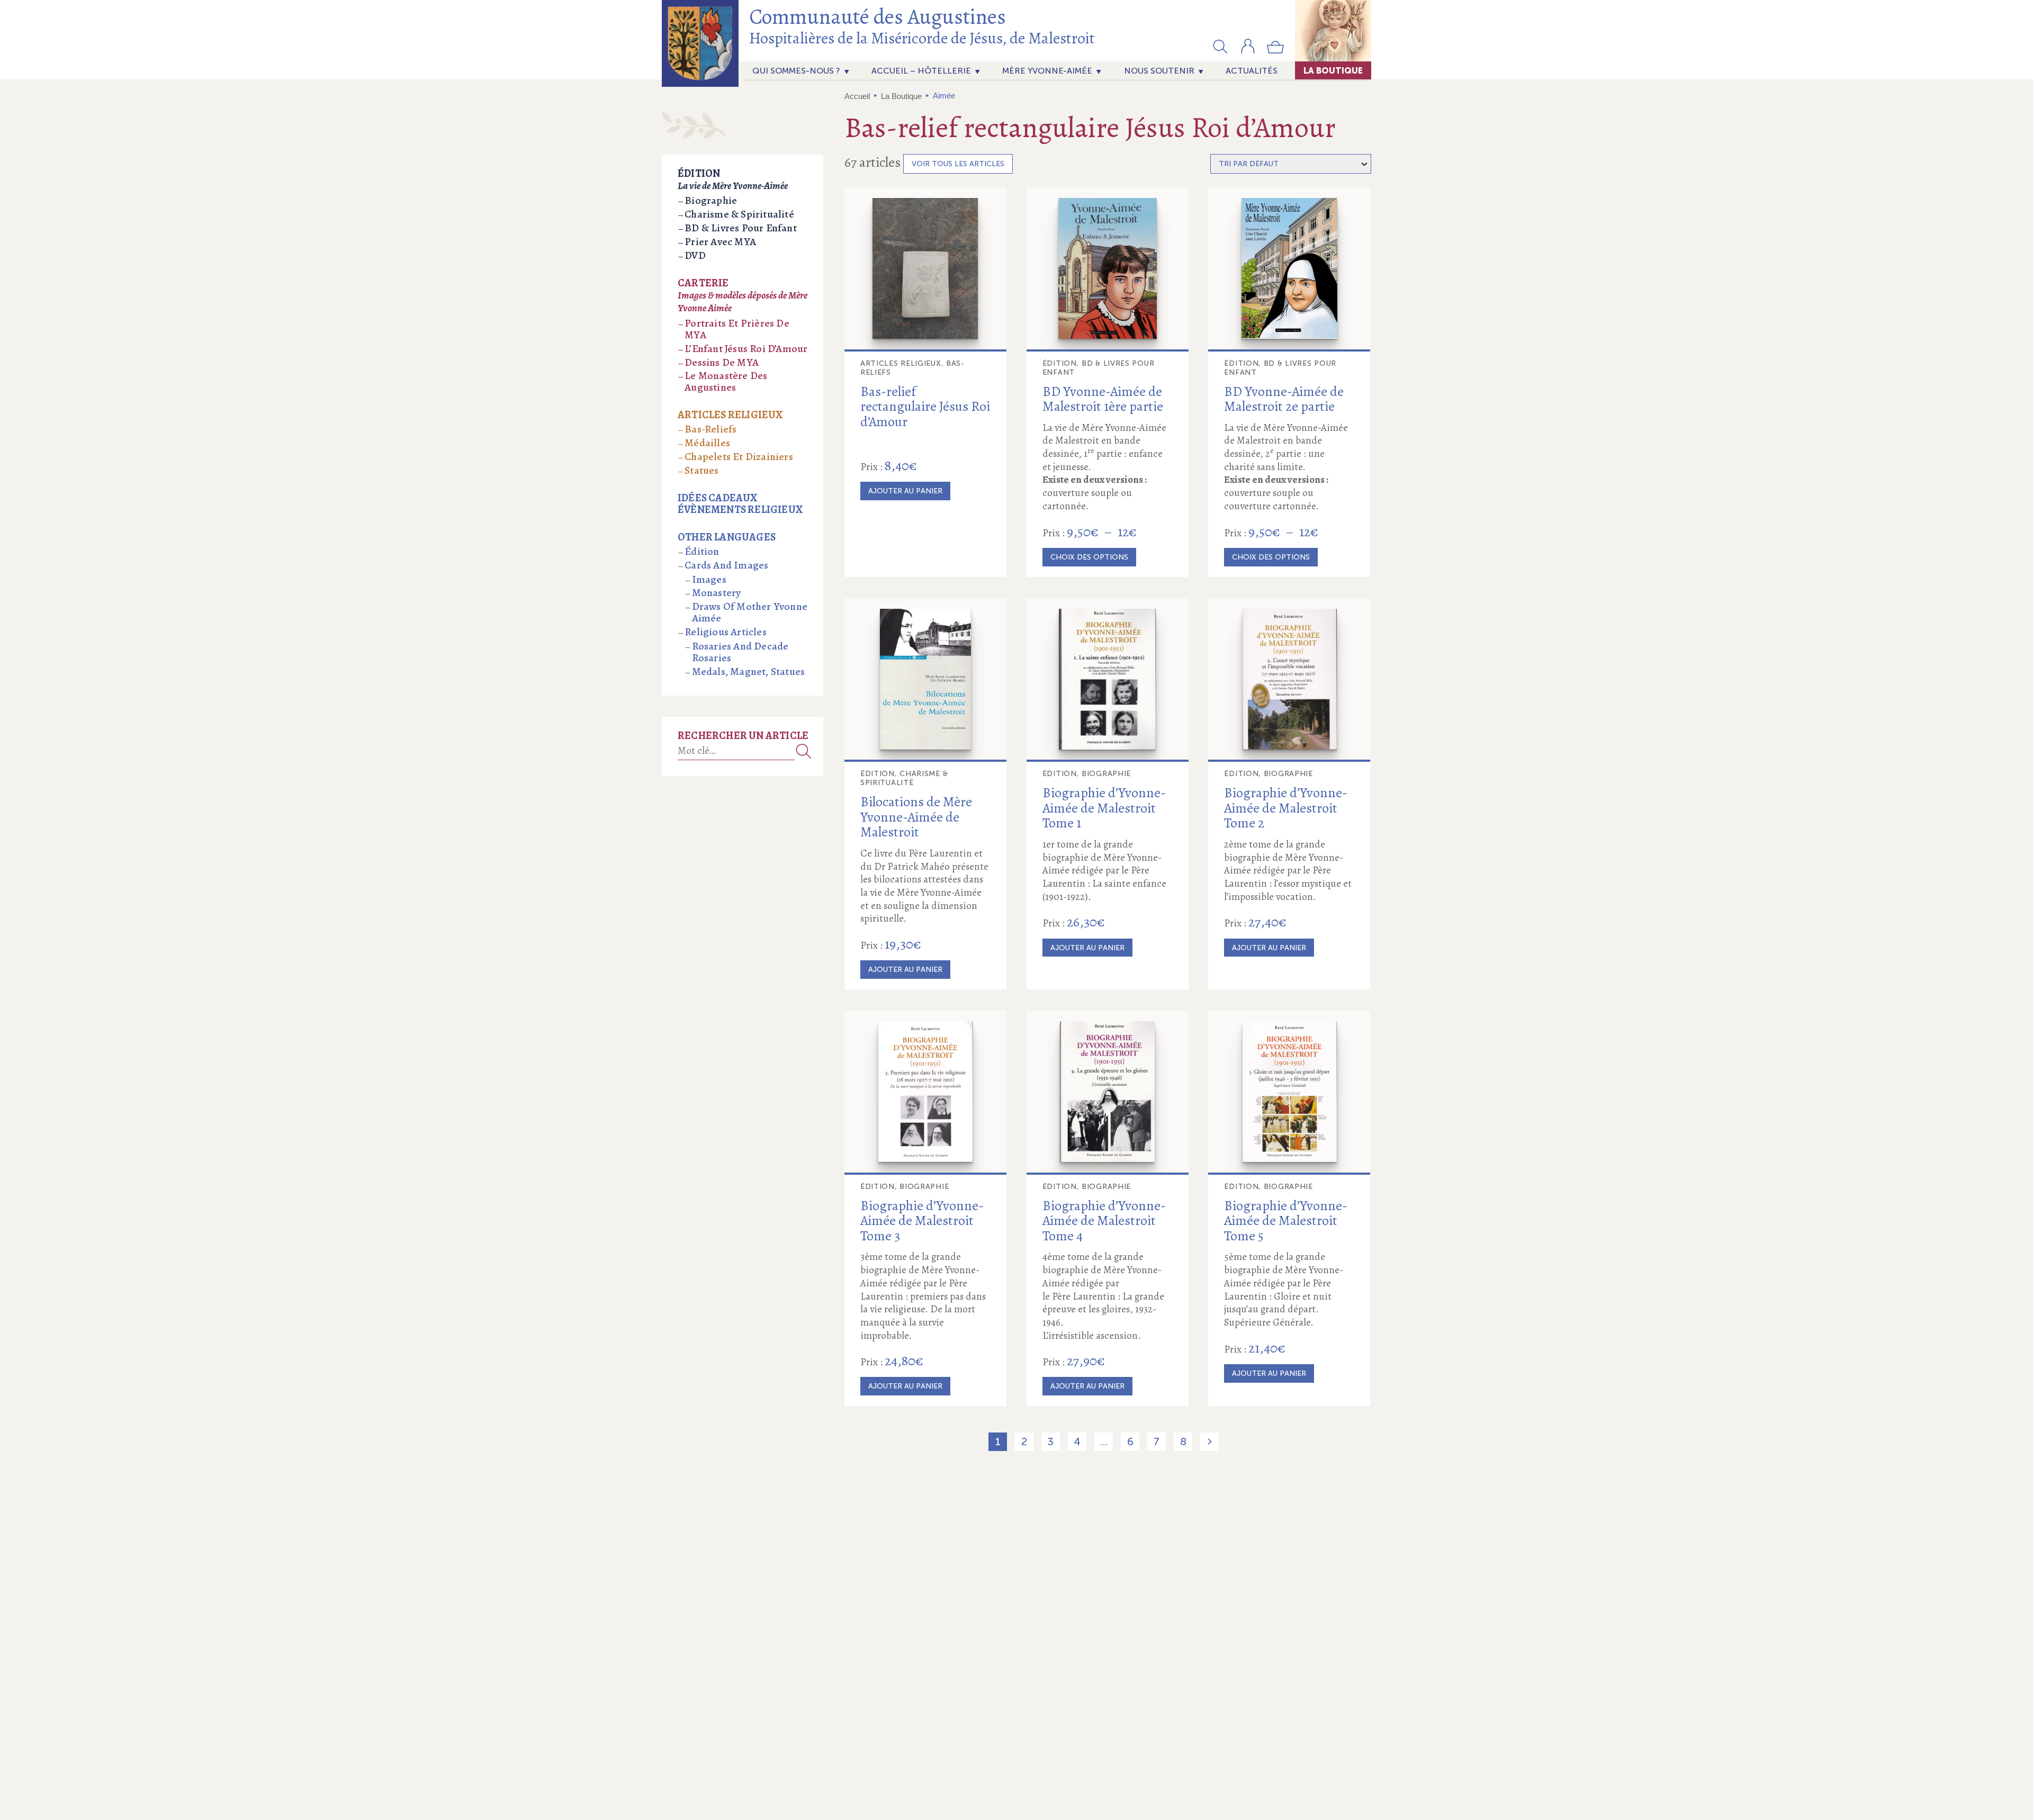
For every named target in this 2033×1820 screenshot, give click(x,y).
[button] (1220, 46)
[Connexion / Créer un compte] (1248, 51)
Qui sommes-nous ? (796, 71)
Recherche (804, 751)
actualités (1252, 71)
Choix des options (1089, 557)
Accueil (857, 96)
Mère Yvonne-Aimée (1047, 71)
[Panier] (1275, 51)
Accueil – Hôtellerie (921, 71)
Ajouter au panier (905, 491)
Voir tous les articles (958, 164)
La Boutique (1333, 70)
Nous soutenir (1159, 71)
